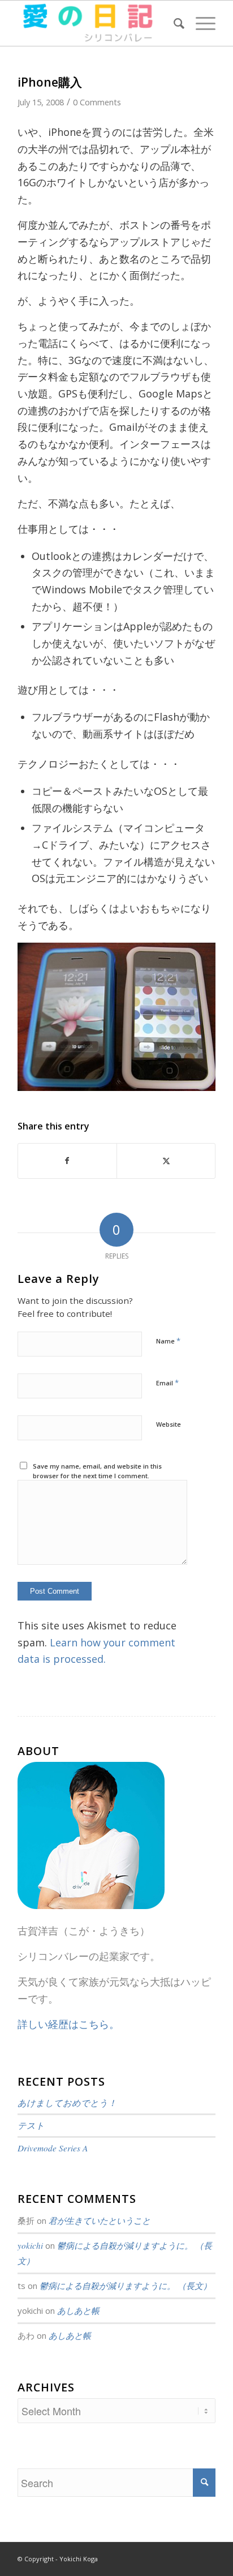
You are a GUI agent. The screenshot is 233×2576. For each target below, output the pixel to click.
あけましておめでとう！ (67, 2103)
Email (167, 1383)
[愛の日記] (97, 23)
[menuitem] (173, 23)
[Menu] (200, 23)
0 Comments (97, 102)
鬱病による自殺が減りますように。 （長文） (126, 2286)
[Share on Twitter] (166, 1161)
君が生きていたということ (100, 2220)
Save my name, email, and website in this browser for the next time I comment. (97, 1471)
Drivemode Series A (53, 2148)
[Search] (173, 23)
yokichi (30, 2245)
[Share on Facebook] (67, 1161)
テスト (31, 2125)
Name (168, 1341)
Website (169, 1424)
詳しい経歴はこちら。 (68, 2024)
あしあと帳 (78, 2310)
